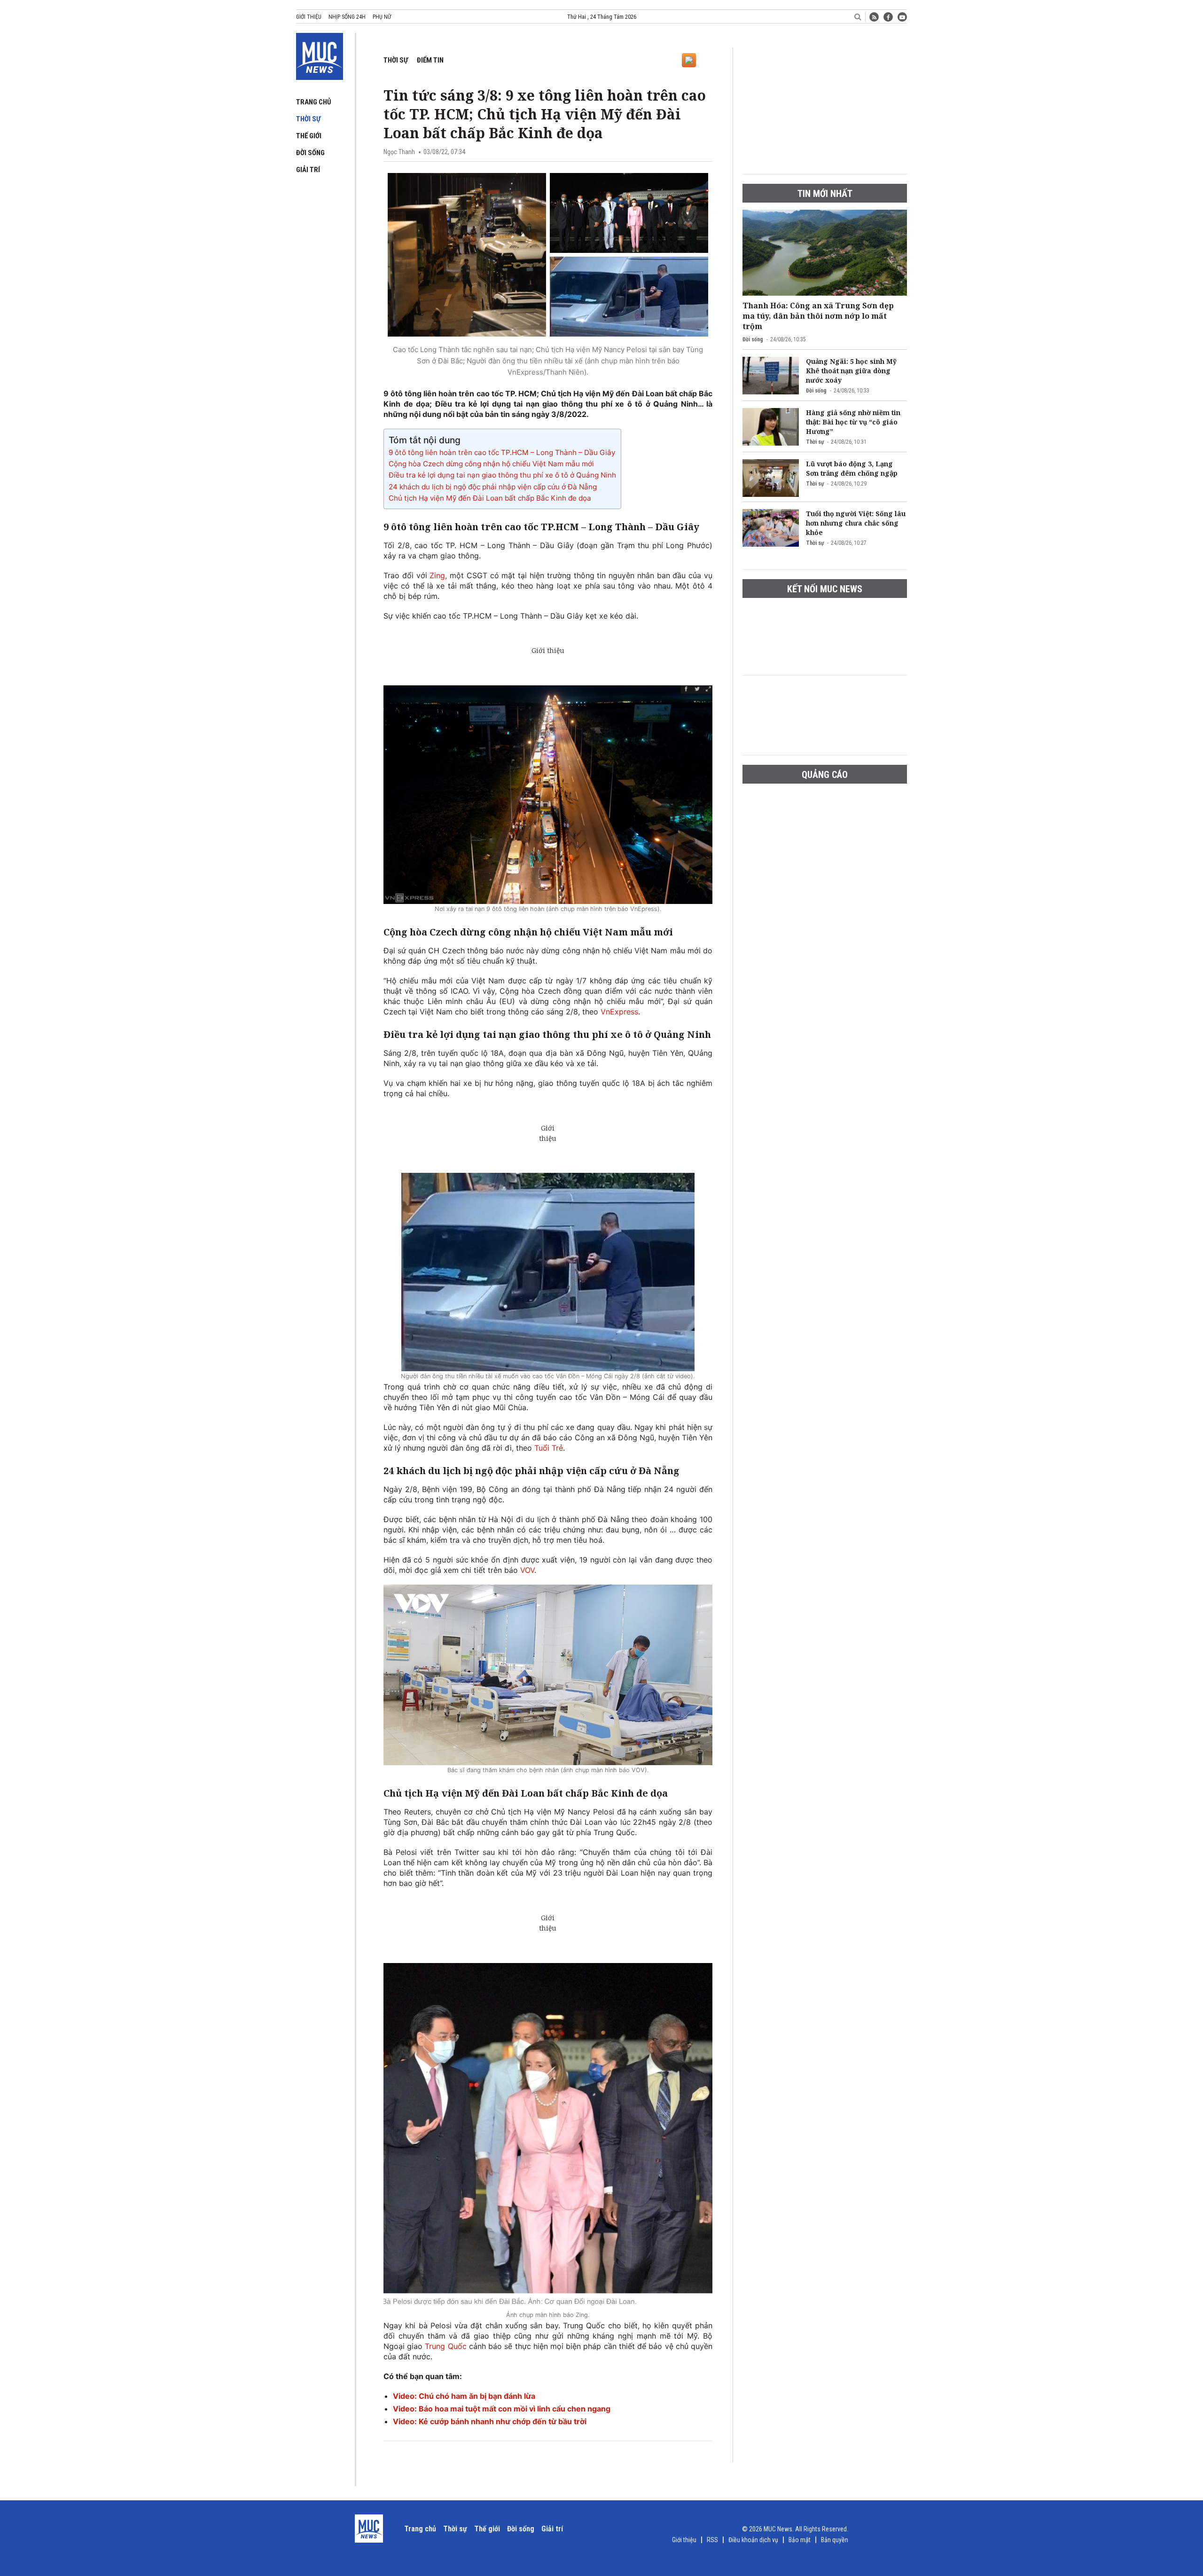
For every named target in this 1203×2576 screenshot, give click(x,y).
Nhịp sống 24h (347, 17)
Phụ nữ (382, 17)
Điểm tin (430, 60)
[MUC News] (320, 55)
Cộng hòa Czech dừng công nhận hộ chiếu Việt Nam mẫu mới (491, 464)
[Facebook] (888, 17)
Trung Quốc (445, 2346)
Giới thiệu (309, 17)
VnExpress (619, 1012)
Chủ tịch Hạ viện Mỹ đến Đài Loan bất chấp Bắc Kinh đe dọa (490, 498)
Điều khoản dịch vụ (753, 2540)
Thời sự (308, 119)
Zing (437, 575)
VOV (527, 1570)
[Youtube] (902, 17)
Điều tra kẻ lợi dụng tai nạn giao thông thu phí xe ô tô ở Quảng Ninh (502, 475)
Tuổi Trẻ (549, 1448)
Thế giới (309, 136)
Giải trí (308, 170)
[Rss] (874, 17)
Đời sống (310, 153)
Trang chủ (314, 102)
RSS (712, 2540)
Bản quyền (835, 2540)
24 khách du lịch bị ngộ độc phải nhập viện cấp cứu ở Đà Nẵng (493, 487)
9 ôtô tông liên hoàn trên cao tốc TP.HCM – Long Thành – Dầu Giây (502, 452)
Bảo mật (800, 2540)
